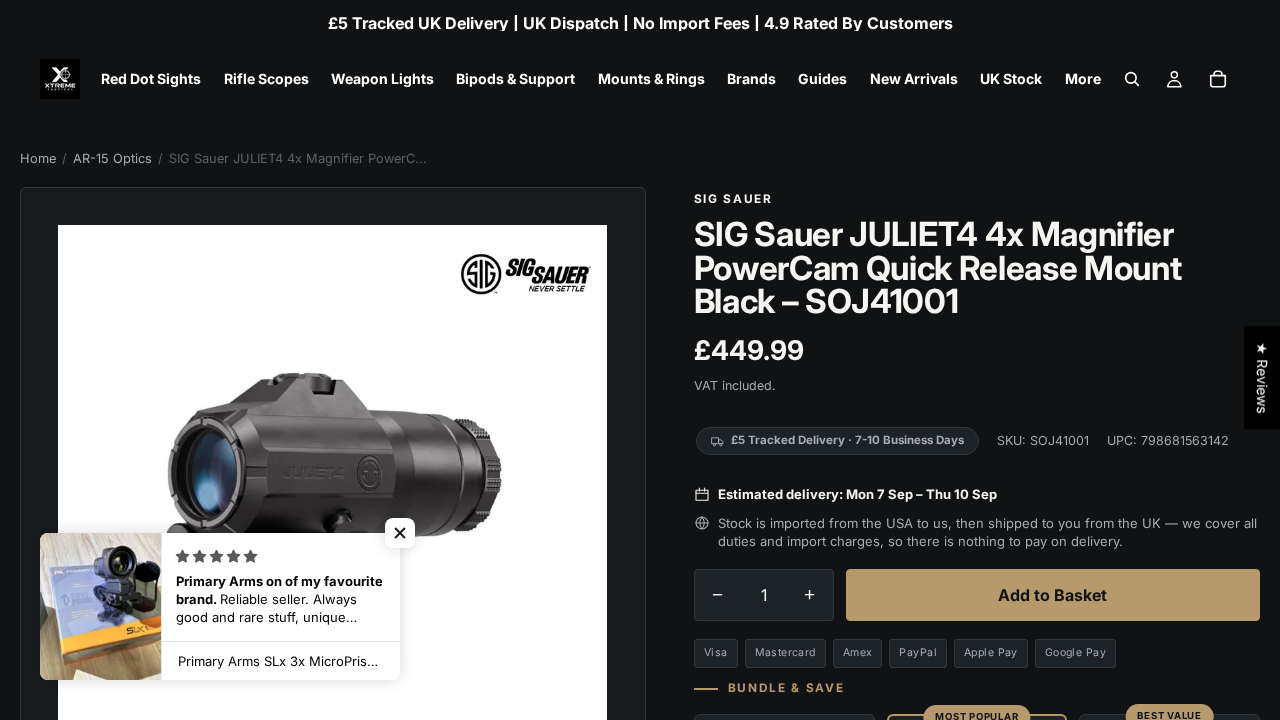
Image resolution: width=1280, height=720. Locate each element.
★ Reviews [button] (1262, 377)
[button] (400, 533)
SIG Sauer (733, 199)
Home (38, 158)
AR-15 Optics (112, 158)
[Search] (1132, 79)
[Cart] (1218, 79)
